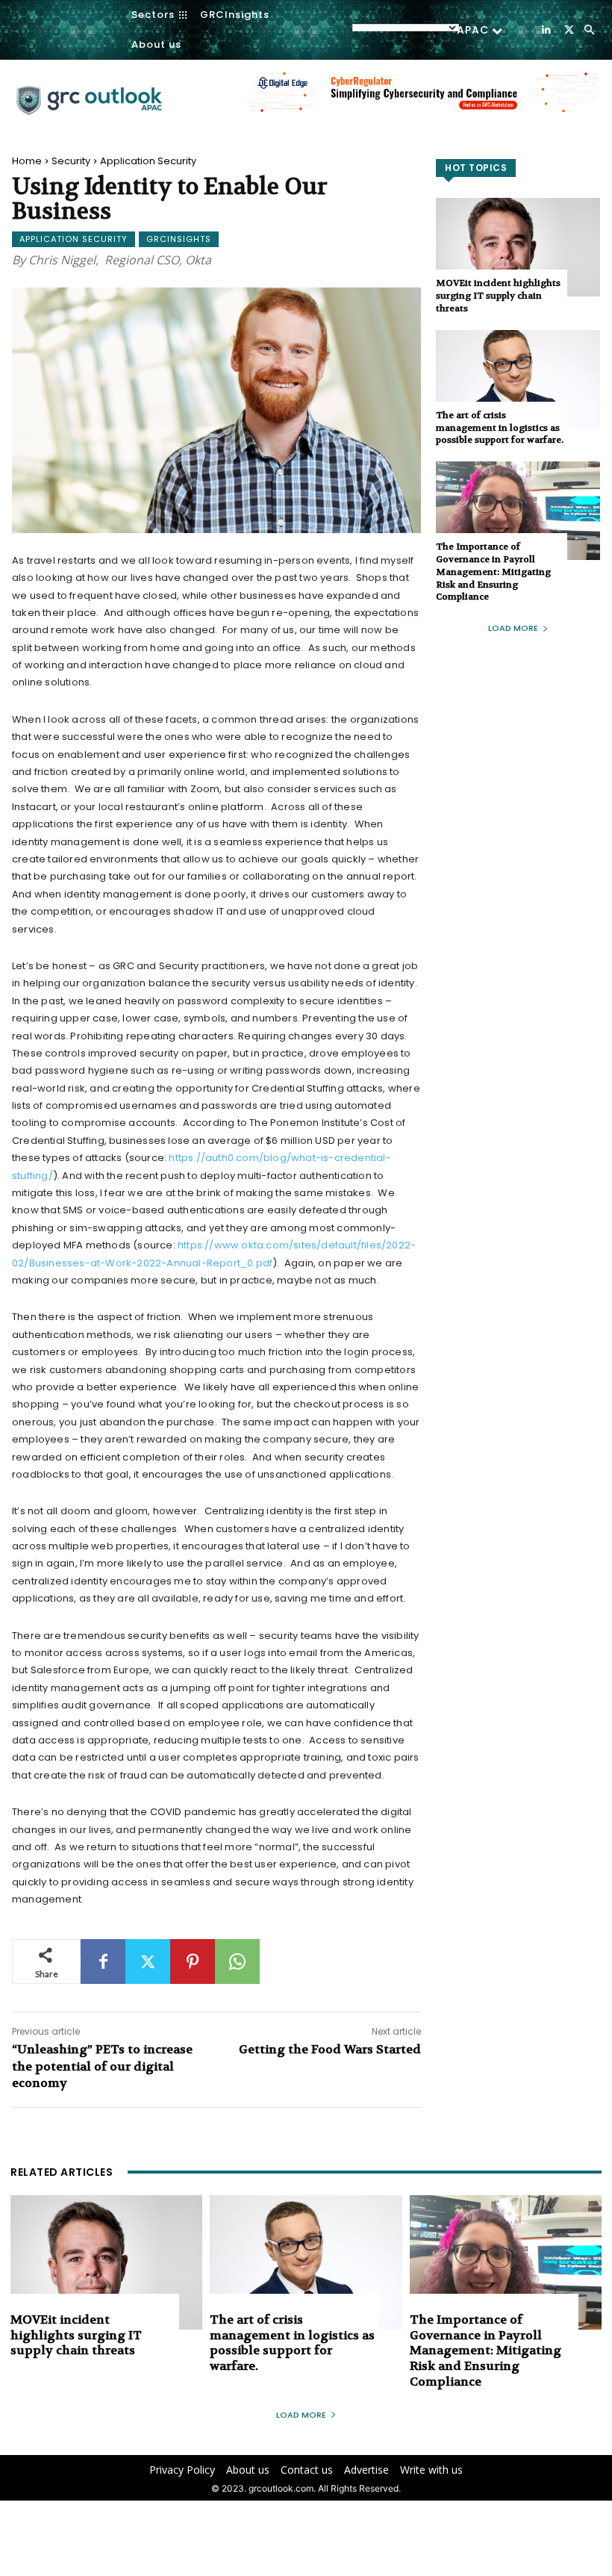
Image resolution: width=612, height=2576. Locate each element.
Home (27, 161)
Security (71, 161)
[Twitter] (569, 29)
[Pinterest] (193, 1961)
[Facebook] (103, 1961)
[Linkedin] (546, 29)
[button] (589, 30)
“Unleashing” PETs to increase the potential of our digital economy (102, 2066)
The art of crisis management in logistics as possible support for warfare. (500, 428)
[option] (424, 100)
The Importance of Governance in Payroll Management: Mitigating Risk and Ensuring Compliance (493, 572)
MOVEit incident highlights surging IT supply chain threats (498, 296)
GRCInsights (179, 239)
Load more (513, 628)
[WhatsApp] (237, 1961)
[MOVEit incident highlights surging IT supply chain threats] (518, 247)
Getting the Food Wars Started (330, 2049)
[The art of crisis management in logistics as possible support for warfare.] (518, 379)
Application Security (148, 161)
